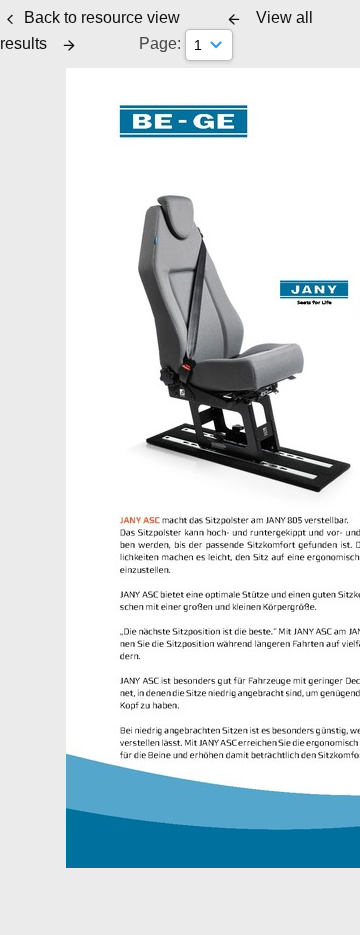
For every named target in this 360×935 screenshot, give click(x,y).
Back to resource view (102, 17)
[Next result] (69, 45)
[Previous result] (234, 19)
